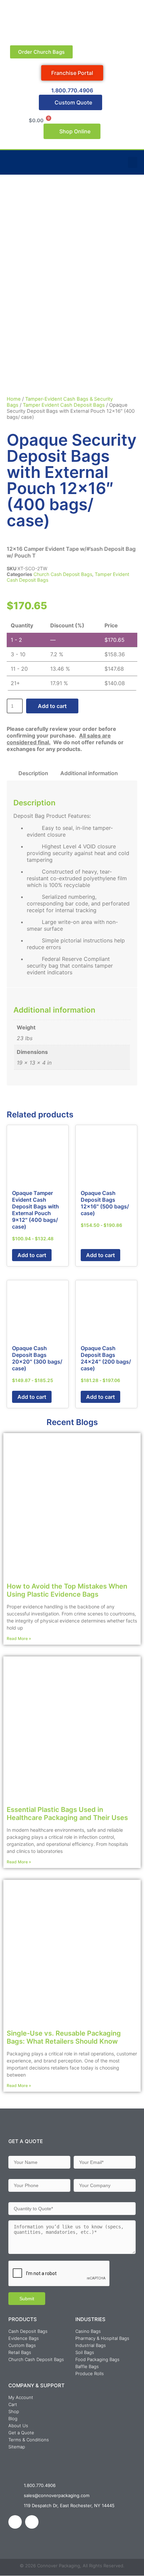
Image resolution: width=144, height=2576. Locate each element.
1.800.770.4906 (72, 90)
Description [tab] (33, 773)
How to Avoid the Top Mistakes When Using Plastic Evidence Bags (67, 1590)
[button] (133, 162)
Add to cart (52, 706)
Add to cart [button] (32, 1255)
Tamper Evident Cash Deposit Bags (64, 405)
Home (14, 399)
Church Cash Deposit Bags (63, 574)
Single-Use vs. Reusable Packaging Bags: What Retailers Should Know (64, 2037)
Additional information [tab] (89, 773)
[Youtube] (32, 2522)
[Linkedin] (15, 2522)
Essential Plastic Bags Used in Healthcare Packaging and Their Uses (67, 1814)
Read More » (19, 1638)
